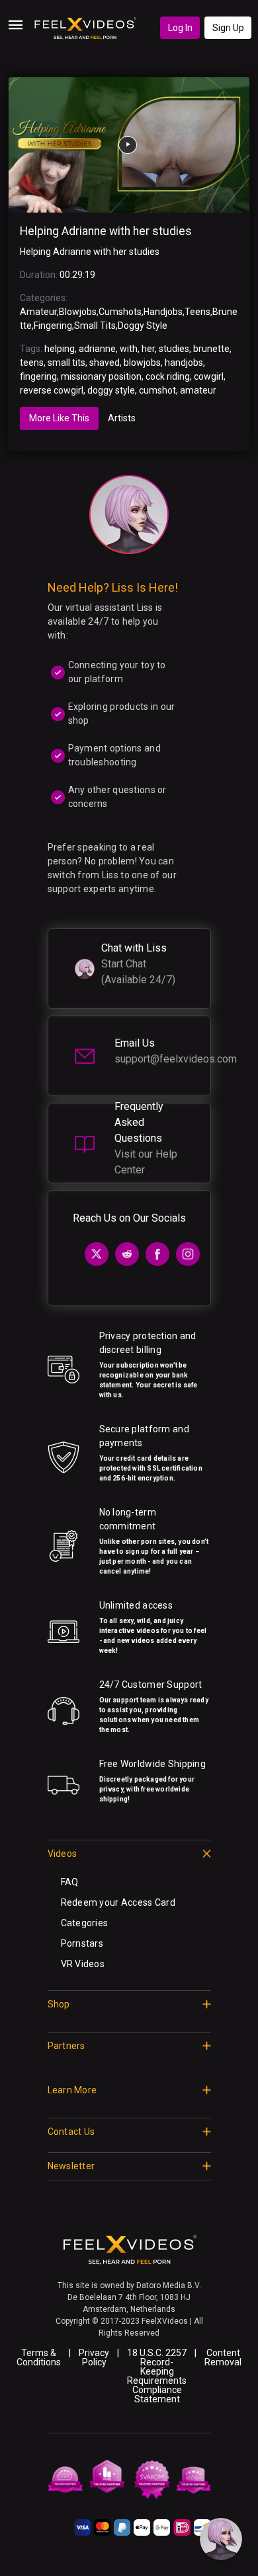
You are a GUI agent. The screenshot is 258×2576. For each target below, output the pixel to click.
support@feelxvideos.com (176, 1059)
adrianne (97, 349)
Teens (197, 312)
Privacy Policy (94, 2357)
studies (174, 349)
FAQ (70, 1882)
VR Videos (83, 1964)
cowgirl (209, 376)
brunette (211, 349)
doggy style (111, 390)
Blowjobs (78, 312)
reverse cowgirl (52, 390)
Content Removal (223, 2357)
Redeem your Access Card (118, 1902)
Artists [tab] (122, 418)
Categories (85, 1923)
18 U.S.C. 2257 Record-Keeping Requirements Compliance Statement (157, 2376)
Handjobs (163, 312)
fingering (38, 376)
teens (32, 363)
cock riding (168, 376)
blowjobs (142, 363)
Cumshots (120, 312)
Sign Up (228, 28)
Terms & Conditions (39, 2357)
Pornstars (82, 1943)
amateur (198, 390)
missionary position (101, 376)
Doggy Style (143, 326)
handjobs (184, 363)
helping (60, 349)
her (148, 349)
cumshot (157, 390)
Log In (180, 28)
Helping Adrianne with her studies (106, 231)
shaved (105, 363)
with (129, 349)
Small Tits (95, 326)
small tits (66, 363)
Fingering (53, 326)
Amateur (38, 312)
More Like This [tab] (59, 418)
